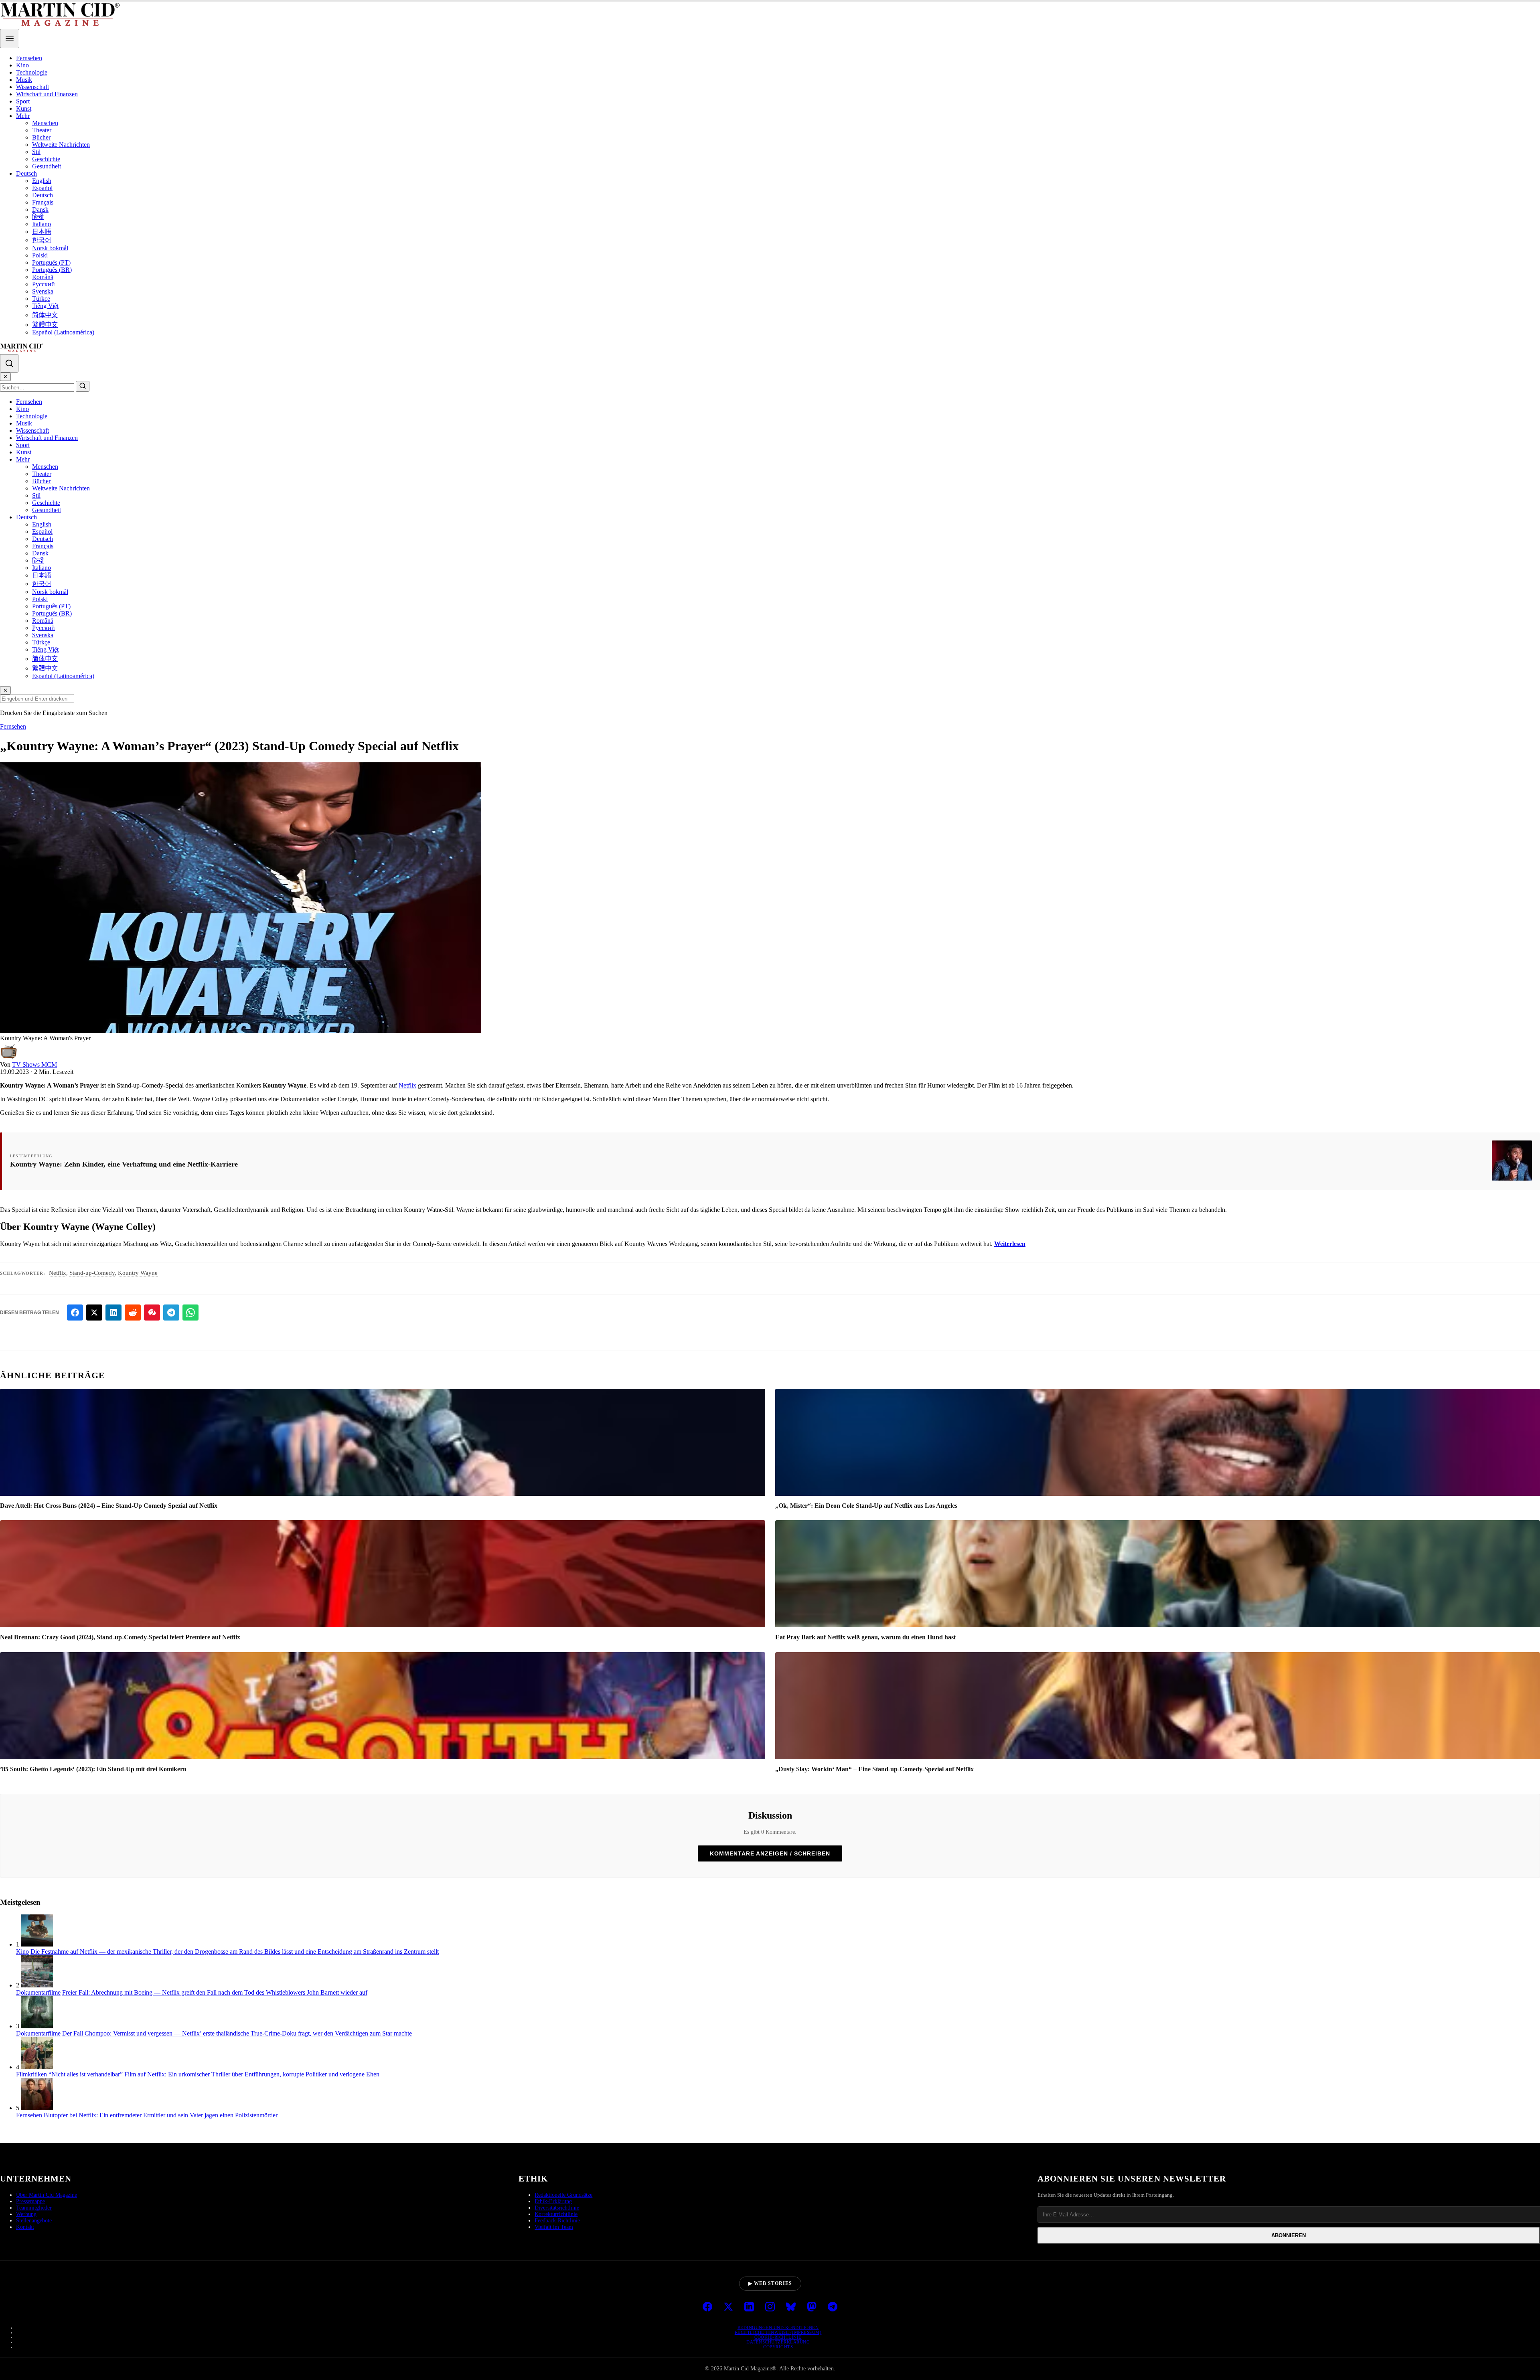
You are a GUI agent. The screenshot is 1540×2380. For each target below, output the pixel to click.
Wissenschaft (32, 87)
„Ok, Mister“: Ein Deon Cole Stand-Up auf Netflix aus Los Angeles (866, 1506)
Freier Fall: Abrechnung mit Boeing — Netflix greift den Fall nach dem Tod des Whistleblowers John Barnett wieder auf (215, 1992)
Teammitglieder (34, 2208)
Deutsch (26, 173)
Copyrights (778, 2347)
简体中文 (45, 315)
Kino (22, 65)
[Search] (9, 363)
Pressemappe (30, 2201)
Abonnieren (1289, 2235)
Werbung (26, 2214)
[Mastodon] (812, 2307)
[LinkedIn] (749, 2307)
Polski (40, 255)
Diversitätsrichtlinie (557, 2208)
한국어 (42, 240)
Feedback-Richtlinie (557, 2221)
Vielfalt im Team (554, 2227)
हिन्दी (38, 217)
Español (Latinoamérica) (63, 332)
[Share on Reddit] (133, 1313)
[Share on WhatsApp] (190, 1313)
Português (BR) (52, 270)
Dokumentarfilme (38, 1992)
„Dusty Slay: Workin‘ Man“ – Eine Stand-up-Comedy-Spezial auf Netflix (874, 1769)
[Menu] (10, 38)
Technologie (32, 72)
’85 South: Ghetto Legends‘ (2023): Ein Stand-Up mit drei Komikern (93, 1769)
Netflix (407, 1085)
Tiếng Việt (45, 306)
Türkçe (41, 299)
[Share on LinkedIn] (113, 1313)
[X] (728, 2307)
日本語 (42, 232)
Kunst (24, 108)
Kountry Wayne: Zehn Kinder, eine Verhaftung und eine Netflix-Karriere (124, 1164)
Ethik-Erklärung (553, 2201)
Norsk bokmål (50, 248)
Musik (24, 80)
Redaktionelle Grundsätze (563, 2195)
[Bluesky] (791, 2307)
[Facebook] (707, 2307)
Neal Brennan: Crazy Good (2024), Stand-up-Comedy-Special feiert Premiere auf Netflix (120, 1637)
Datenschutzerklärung (778, 2342)
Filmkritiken (31, 2074)
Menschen (45, 123)
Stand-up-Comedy (92, 1273)
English (42, 181)
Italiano (42, 224)
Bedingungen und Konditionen (778, 2327)
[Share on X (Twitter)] (94, 1313)
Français (43, 202)
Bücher (41, 137)
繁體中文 (45, 325)
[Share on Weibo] (152, 1313)
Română (43, 277)
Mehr (23, 116)
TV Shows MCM (34, 1064)
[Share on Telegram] (171, 1313)
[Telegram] (833, 2307)
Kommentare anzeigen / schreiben (770, 1853)
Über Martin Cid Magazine (47, 2195)
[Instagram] (770, 2307)
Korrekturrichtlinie (556, 2214)
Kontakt (25, 2227)
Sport (23, 101)
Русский (44, 284)
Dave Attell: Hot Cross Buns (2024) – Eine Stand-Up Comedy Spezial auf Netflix (109, 1506)
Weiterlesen (1010, 1244)
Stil (36, 152)
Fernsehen (29, 58)
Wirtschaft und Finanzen (47, 94)
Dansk (40, 210)
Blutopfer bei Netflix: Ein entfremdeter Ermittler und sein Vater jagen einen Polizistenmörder (161, 2115)
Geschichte (46, 159)
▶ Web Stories (770, 2283)
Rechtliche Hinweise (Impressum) (778, 2332)
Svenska (43, 291)
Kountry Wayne (138, 1273)
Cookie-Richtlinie (778, 2337)
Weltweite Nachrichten (61, 145)
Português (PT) (51, 262)
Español (42, 188)
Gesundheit (47, 166)
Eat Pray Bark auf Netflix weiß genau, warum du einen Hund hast (865, 1637)
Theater (42, 130)
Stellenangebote (34, 2221)
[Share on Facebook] (75, 1313)
